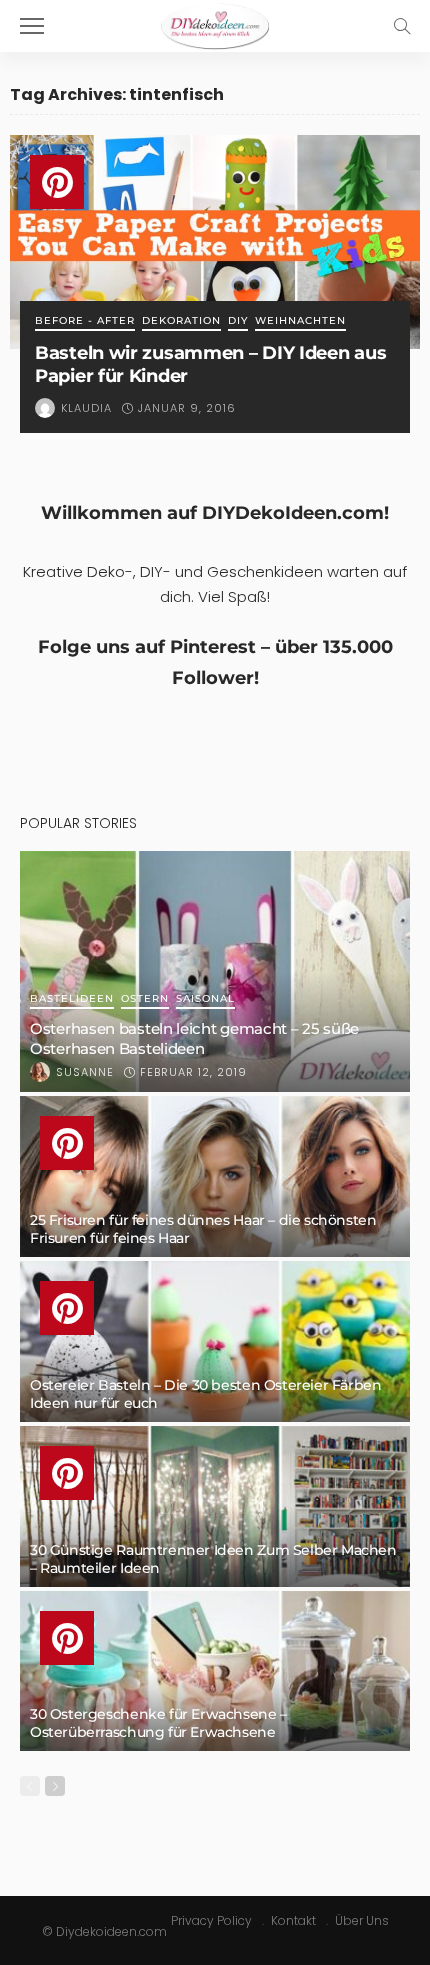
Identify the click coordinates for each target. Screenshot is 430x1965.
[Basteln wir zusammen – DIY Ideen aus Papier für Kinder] (215, 242)
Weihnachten (300, 321)
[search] (402, 26)
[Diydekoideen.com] (215, 23)
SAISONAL (205, 999)
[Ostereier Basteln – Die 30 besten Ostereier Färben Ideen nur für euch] (215, 1341)
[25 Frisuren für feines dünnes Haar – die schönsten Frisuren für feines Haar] (215, 1176)
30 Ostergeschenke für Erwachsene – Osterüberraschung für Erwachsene (158, 1723)
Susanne (85, 1072)
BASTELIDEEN (72, 999)
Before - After (85, 321)
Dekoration (181, 321)
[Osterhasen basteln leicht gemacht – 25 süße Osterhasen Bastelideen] (215, 971)
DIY (238, 321)
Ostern (145, 999)
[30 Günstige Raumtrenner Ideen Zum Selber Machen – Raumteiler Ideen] (215, 1506)
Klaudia (86, 408)
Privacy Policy (211, 1920)
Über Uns (362, 1920)
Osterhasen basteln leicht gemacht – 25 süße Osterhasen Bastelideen (194, 1038)
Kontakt (293, 1920)
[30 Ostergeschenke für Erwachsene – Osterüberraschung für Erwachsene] (215, 1671)
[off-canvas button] (32, 26)
